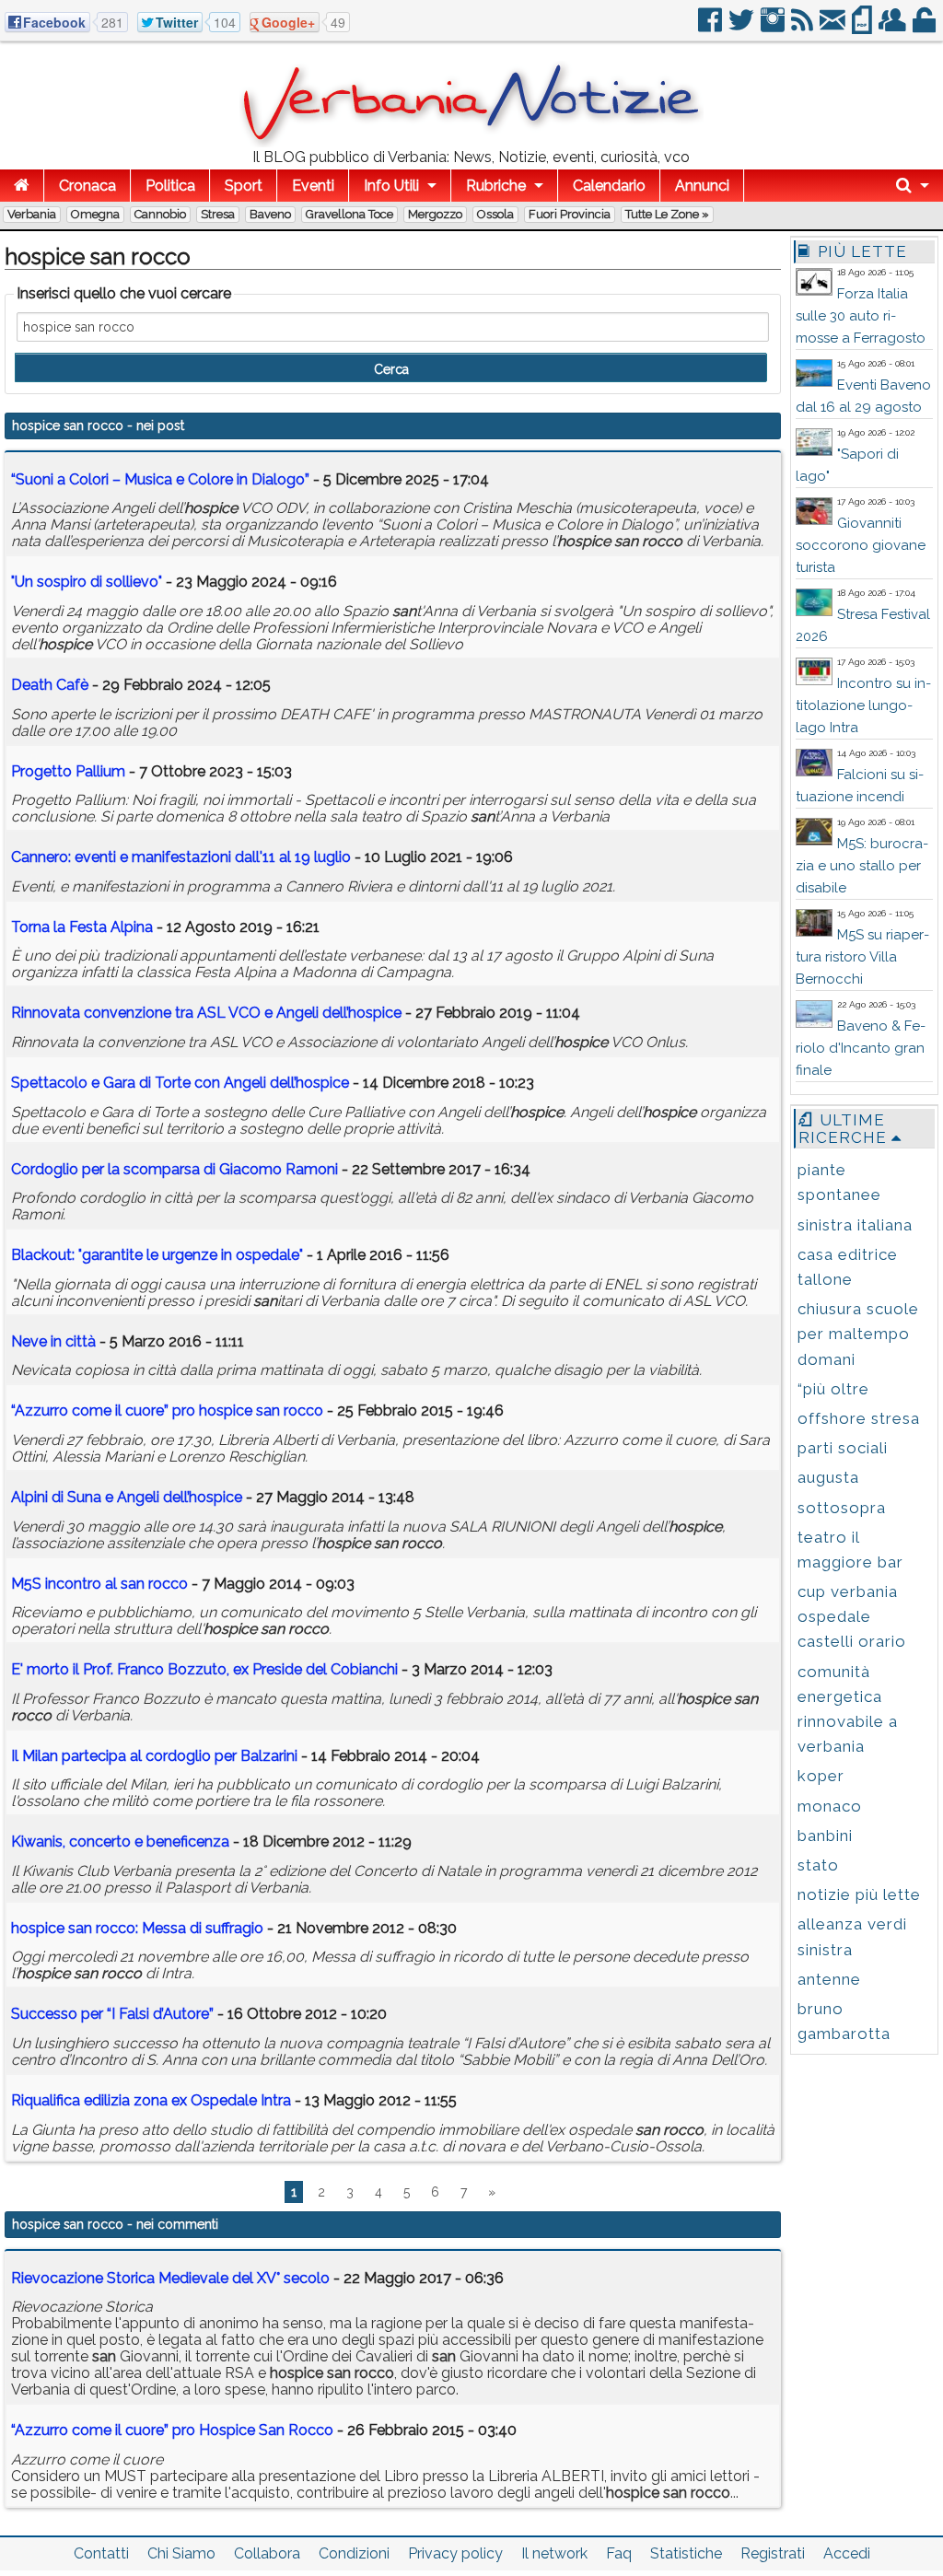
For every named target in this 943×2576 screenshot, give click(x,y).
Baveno (270, 214)
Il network (554, 2553)
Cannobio (160, 214)
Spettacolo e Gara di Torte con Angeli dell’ (180, 1083)
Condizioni (354, 2553)
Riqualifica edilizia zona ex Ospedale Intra (151, 2100)
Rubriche (496, 186)
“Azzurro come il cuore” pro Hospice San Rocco (172, 2430)
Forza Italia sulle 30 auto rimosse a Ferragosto (861, 316)
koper (821, 1776)
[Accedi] (926, 27)
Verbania (32, 214)
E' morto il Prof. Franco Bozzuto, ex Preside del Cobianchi (204, 1669)
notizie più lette (859, 1894)
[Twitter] (743, 27)
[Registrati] (894, 27)
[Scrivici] (834, 27)
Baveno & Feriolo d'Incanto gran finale (861, 1048)
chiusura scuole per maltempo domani (858, 1334)
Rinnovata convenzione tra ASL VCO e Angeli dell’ (206, 1013)
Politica (170, 186)
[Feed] (803, 27)
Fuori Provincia (570, 214)
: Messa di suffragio (137, 1928)
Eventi (313, 186)
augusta (828, 1477)
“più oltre (833, 1389)
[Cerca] (913, 186)
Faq (619, 2553)
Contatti (101, 2553)
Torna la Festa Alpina (82, 927)
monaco (830, 1806)
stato (818, 1865)
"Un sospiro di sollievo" (87, 582)
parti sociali (843, 1448)
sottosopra (842, 1508)
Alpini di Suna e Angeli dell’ (127, 1497)
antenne (829, 1979)
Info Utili (391, 186)
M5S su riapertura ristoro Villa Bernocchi (862, 957)
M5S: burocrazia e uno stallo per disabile (862, 866)
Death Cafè (50, 685)
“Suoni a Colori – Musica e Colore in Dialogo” (160, 479)
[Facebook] (711, 27)
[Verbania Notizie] (471, 142)
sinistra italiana (855, 1225)
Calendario (609, 186)
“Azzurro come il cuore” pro (167, 1410)
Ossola (495, 214)
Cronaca (87, 186)
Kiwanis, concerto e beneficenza (120, 1842)
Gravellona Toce (349, 214)
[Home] (22, 186)
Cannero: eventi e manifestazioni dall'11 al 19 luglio (181, 857)
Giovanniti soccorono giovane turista (861, 545)
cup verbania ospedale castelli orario (852, 1616)
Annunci (702, 186)
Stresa (218, 214)
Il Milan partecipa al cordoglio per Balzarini (154, 1756)
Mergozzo (435, 214)
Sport (244, 186)
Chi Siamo (181, 2553)
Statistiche (686, 2553)
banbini (825, 1836)
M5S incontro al (99, 1584)
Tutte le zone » (667, 214)
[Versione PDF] (863, 27)
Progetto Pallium (68, 771)
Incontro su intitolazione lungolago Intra (863, 705)
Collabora (267, 2553)
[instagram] (774, 27)
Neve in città (53, 1341)
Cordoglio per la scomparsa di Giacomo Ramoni (175, 1169)
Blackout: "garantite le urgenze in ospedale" (157, 1255)
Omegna (95, 214)
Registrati (773, 2553)
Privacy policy (455, 2553)
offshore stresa (859, 1418)
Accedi (847, 2553)
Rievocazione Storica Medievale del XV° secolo (170, 2278)
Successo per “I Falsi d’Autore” (112, 2014)
